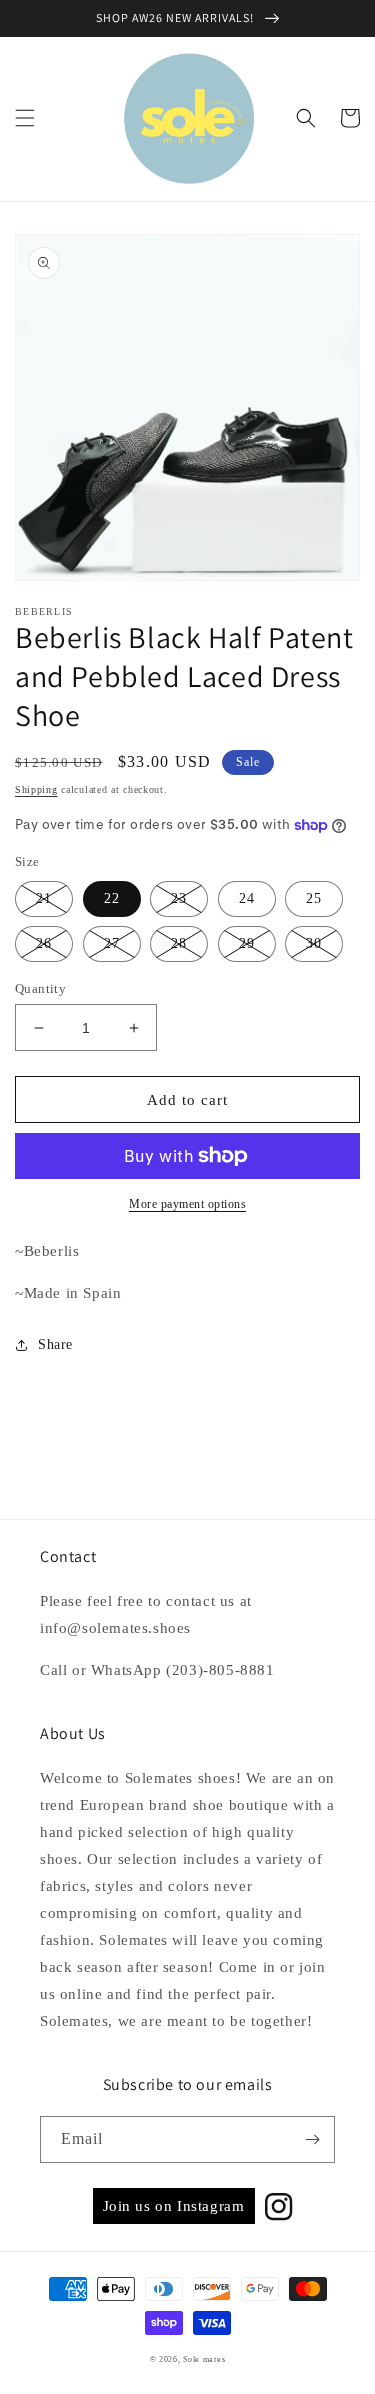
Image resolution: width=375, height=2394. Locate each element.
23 (179, 898)
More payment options (187, 1204)
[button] (25, 118)
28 (179, 943)
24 (247, 898)
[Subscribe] (312, 2139)
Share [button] (55, 1344)
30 (314, 943)
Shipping (36, 789)
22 (112, 898)
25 (314, 898)
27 (112, 943)
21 (44, 898)
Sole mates (204, 2359)
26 (44, 943)
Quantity (40, 988)
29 (247, 943)
